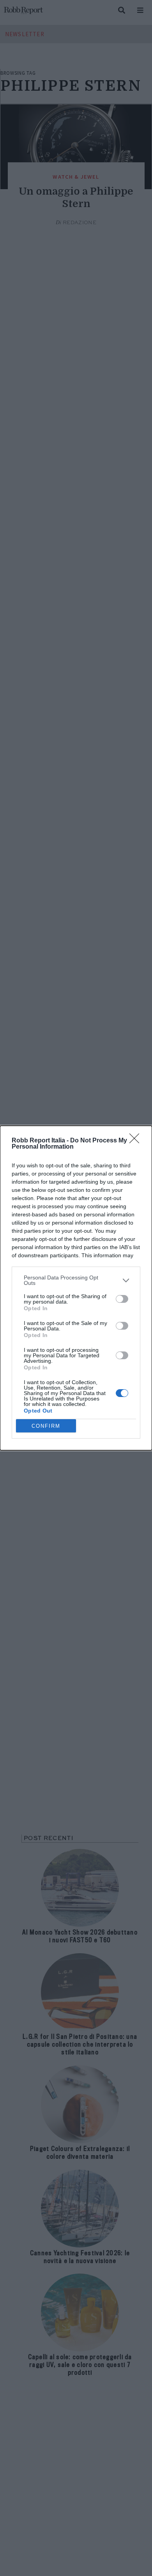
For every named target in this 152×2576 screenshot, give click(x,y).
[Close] (137, 1141)
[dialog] (76, 1288)
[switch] (122, 1299)
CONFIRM (46, 1426)
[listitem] (76, 1280)
